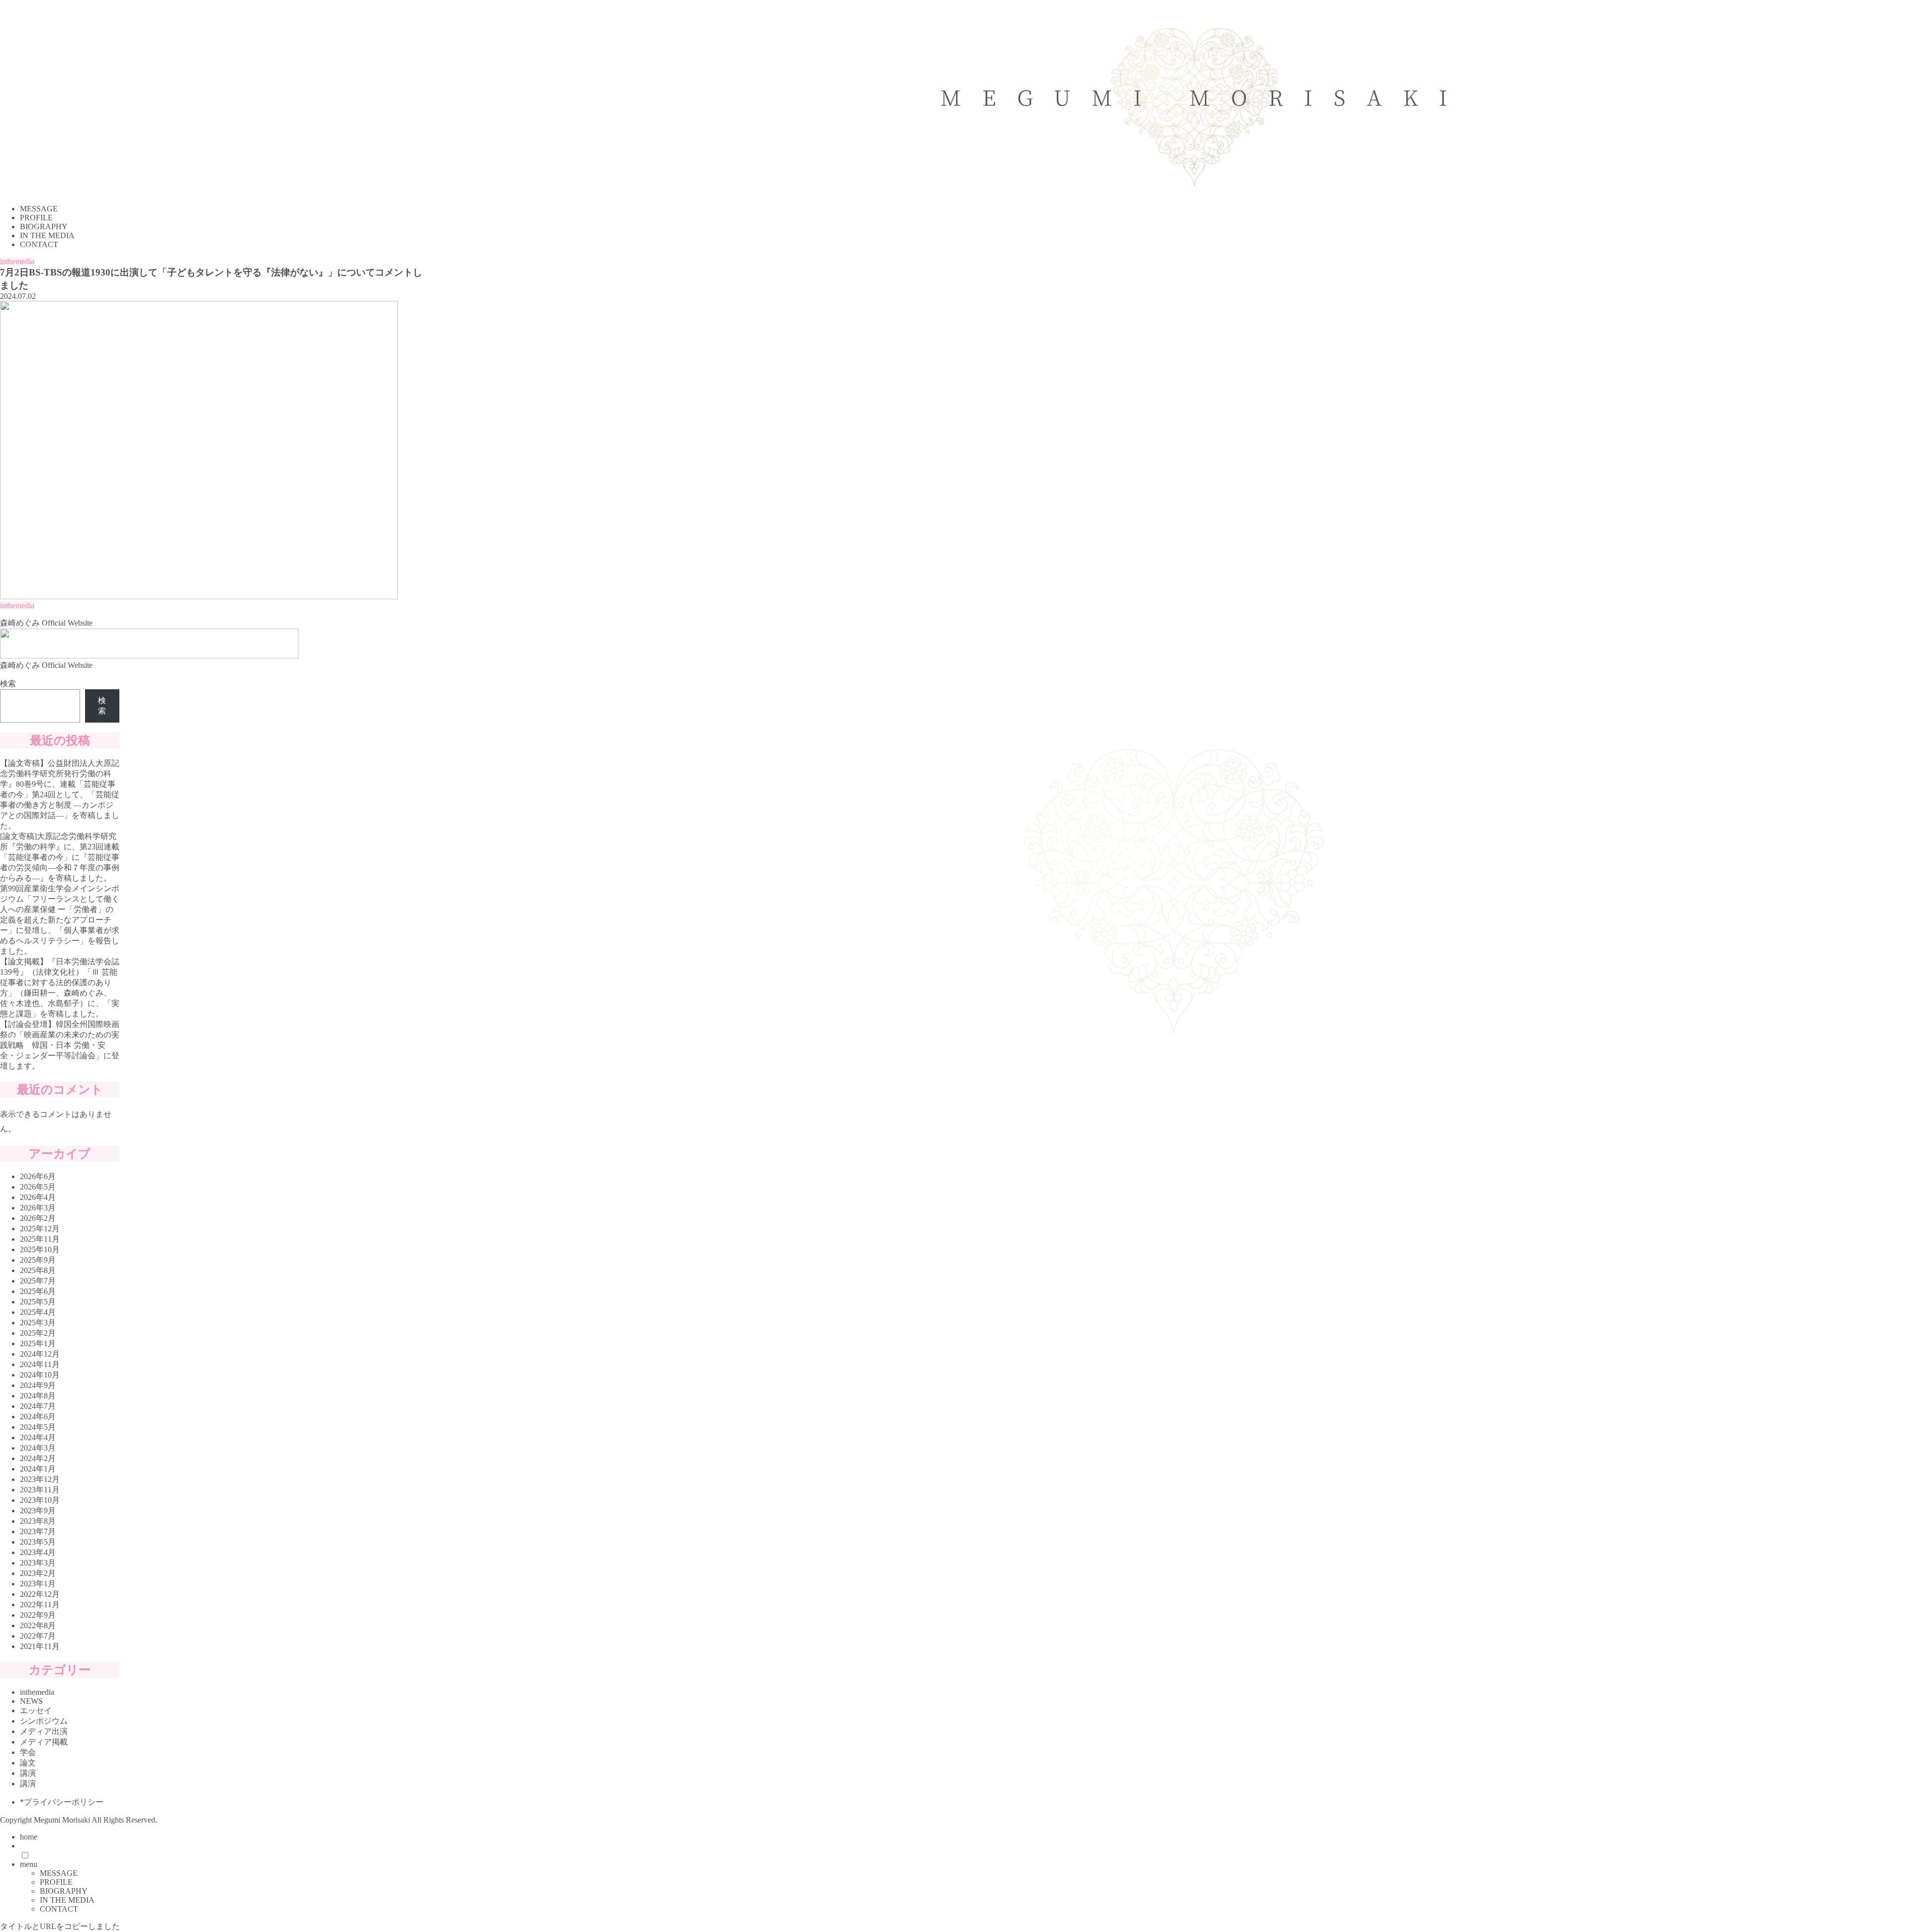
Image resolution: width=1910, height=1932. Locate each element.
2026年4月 (38, 1197)
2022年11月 (40, 1605)
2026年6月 (38, 1176)
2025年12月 (40, 1229)
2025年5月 (38, 1302)
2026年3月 (38, 1208)
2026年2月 (38, 1218)
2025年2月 (38, 1333)
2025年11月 (40, 1239)
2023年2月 (38, 1573)
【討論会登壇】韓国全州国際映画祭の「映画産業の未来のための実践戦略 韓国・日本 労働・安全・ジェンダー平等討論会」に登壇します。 (60, 1045)
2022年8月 (38, 1625)
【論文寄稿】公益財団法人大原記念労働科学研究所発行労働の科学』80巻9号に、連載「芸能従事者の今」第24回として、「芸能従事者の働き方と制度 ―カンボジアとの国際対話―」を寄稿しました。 (60, 794)
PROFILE (56, 1882)
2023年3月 (38, 1563)
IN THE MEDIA (67, 1900)
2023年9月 (38, 1511)
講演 (28, 1773)
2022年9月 (38, 1615)
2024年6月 (38, 1417)
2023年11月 (40, 1490)
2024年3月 (38, 1448)
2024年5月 (38, 1427)
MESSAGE (59, 1873)
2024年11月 (40, 1364)
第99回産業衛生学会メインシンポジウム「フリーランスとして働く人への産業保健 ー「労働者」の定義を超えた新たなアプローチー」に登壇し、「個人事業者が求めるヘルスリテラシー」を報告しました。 (60, 920)
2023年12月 (40, 1479)
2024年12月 (40, 1354)
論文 (28, 1763)
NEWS (31, 1701)
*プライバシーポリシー (62, 1802)
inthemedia (17, 261)
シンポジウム (44, 1721)
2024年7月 (38, 1406)
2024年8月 (38, 1396)
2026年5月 (38, 1187)
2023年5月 (38, 1542)
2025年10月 (40, 1249)
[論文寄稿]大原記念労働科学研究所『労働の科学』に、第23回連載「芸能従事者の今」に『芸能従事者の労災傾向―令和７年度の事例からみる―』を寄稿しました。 (60, 857)
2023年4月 (38, 1552)
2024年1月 (38, 1469)
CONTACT (59, 1909)
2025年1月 (38, 1343)
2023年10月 (40, 1500)
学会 (28, 1752)
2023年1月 (38, 1584)
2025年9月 (38, 1260)
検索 (8, 684)
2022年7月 (38, 1636)
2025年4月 (38, 1312)
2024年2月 (38, 1458)
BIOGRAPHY (64, 1891)
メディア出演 (44, 1731)
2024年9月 (38, 1385)
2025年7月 (38, 1281)
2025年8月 (38, 1270)
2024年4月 (38, 1437)
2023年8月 (38, 1521)
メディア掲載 (44, 1742)
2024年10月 (40, 1375)
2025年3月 (38, 1323)
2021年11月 (40, 1646)
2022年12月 (40, 1594)
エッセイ (36, 1710)
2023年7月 (38, 1531)
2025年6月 (38, 1291)
